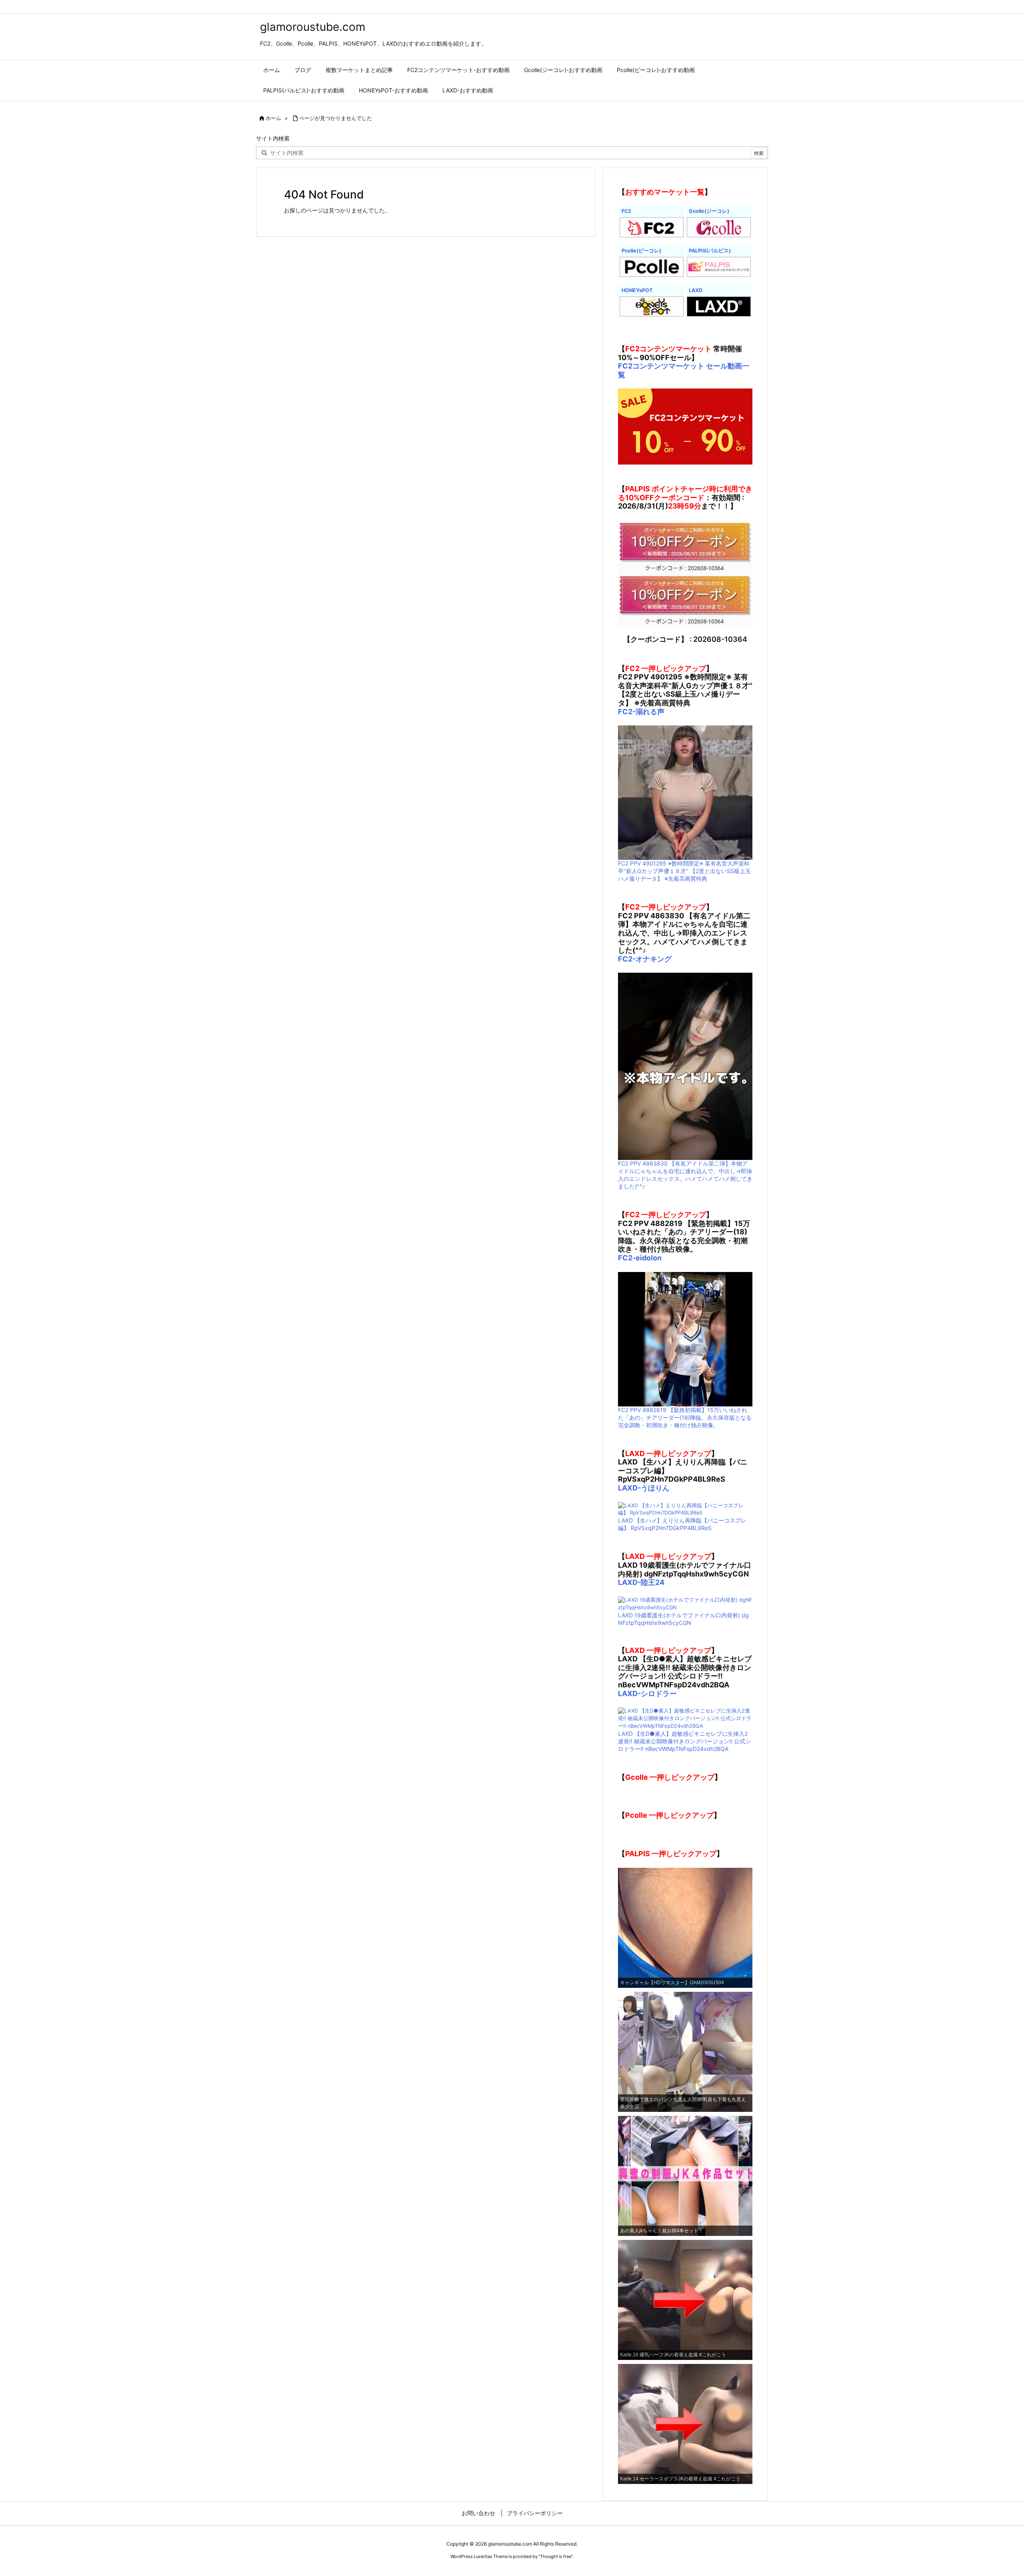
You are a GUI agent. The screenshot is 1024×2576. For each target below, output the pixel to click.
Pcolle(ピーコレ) (641, 251)
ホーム (273, 118)
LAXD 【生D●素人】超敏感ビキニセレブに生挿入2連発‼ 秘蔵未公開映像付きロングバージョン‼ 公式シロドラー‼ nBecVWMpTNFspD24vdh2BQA (684, 1741)
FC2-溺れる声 (641, 712)
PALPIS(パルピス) (710, 251)
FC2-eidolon (640, 1258)
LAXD (696, 290)
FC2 (626, 211)
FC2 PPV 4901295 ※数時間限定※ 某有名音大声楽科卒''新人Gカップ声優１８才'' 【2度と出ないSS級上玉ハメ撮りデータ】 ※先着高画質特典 (684, 871)
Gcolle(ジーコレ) (709, 211)
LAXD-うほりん (644, 1488)
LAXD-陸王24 (641, 1582)
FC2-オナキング (645, 959)
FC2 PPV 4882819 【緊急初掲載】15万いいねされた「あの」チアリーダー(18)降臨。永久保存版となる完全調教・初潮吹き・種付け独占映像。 (685, 1417)
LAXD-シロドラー (647, 1694)
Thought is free (556, 2556)
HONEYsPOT (637, 290)
